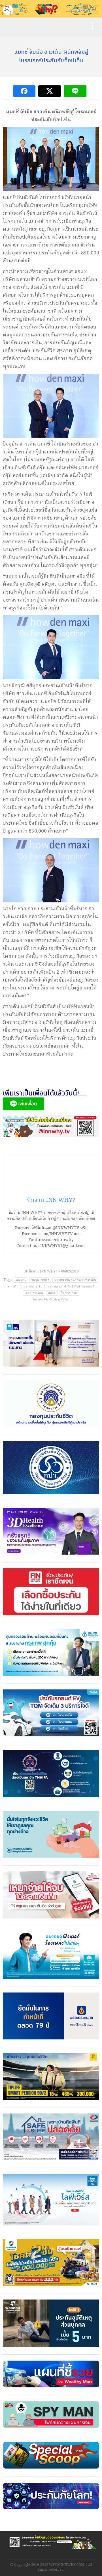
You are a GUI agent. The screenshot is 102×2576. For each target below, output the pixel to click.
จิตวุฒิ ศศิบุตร (40, 1280)
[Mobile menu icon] (96, 26)
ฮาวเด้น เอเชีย (33, 1286)
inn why (21, 1280)
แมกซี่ (52, 1293)
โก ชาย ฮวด (69, 1293)
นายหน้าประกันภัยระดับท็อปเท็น (75, 1280)
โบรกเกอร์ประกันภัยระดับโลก (51, 1299)
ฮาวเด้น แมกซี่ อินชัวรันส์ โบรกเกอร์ (71, 1286)
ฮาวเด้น (13, 1286)
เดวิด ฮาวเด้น (34, 1293)
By (40, 1271)
